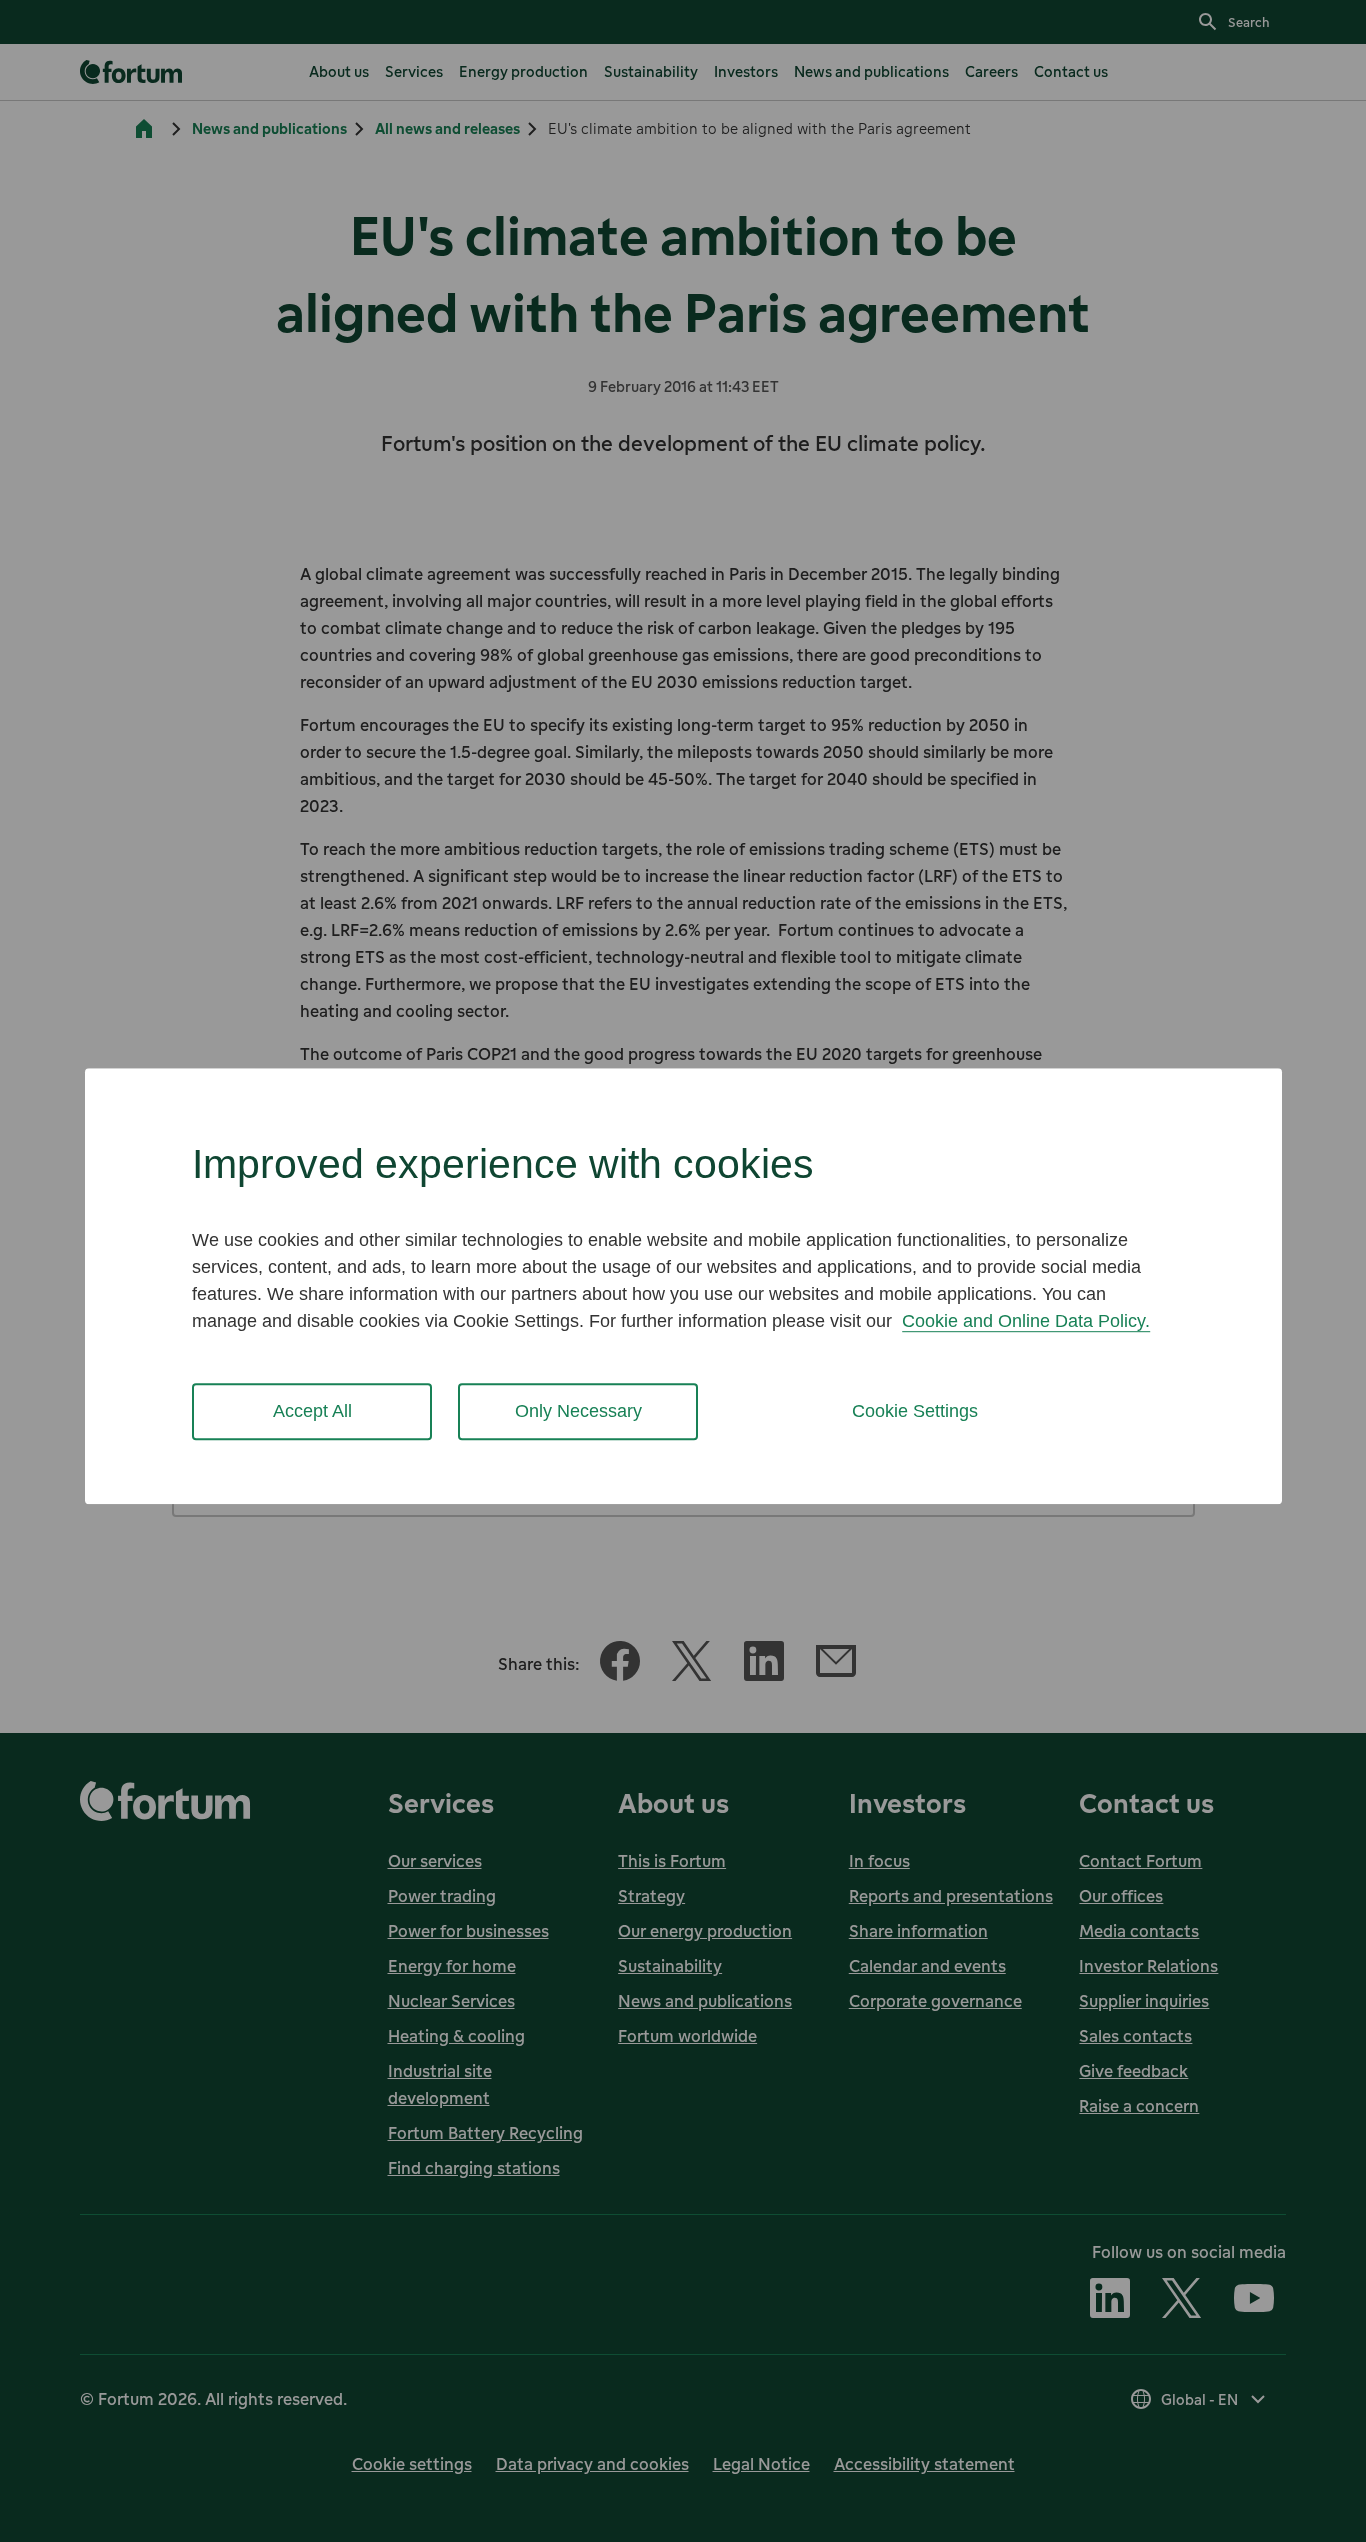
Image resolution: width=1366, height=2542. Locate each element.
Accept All (312, 1411)
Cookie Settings (915, 1411)
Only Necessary (578, 1411)
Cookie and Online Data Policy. (1026, 1321)
